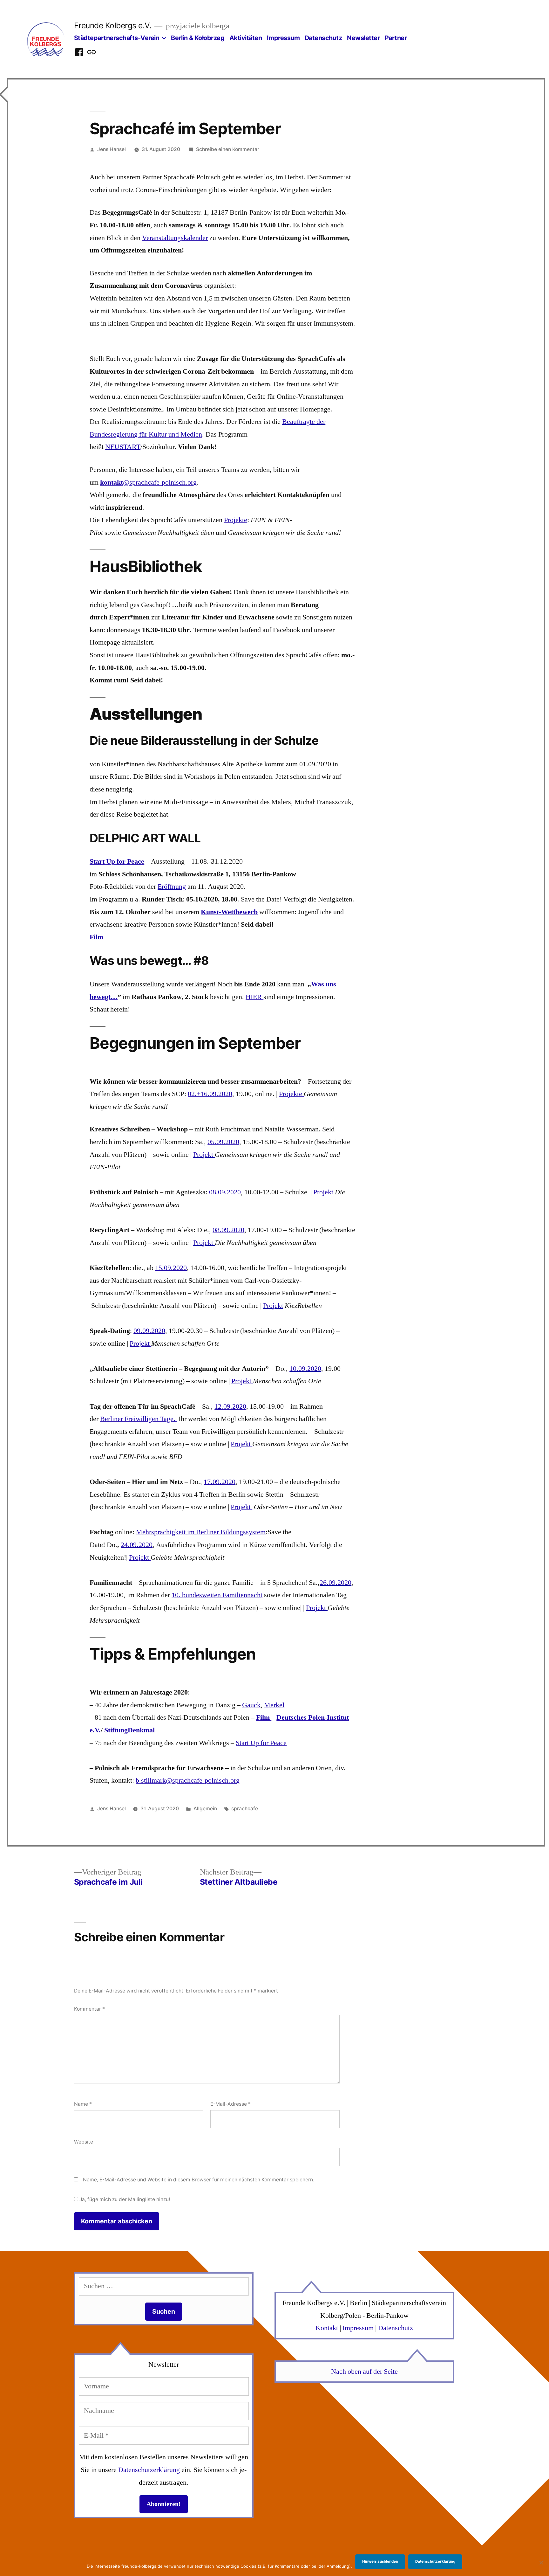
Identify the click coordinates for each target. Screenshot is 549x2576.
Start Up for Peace (117, 861)
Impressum (283, 38)
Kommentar (89, 2009)
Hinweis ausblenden (380, 2561)
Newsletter (363, 38)
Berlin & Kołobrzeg (198, 38)
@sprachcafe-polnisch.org (148, 482)
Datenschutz (323, 38)
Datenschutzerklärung (149, 2470)
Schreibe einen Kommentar (228, 149)
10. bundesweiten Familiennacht (217, 1595)
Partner (396, 38)
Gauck (251, 1705)
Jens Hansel (112, 149)
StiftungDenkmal (129, 1730)
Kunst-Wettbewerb (229, 912)
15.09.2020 (171, 1268)
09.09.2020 (149, 1331)
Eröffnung (172, 887)
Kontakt (327, 2328)
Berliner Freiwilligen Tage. (139, 1419)
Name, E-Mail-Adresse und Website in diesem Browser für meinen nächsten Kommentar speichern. (199, 2180)
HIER (254, 997)
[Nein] (541, 2563)
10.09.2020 (305, 1369)
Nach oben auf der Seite (364, 2372)
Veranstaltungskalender (175, 238)
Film (96, 937)
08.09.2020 (225, 1192)
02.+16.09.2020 (210, 1094)
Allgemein (205, 1809)
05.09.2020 (223, 1142)
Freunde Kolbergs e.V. (113, 25)
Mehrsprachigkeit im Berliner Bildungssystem (201, 1532)
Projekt (204, 1155)
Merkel (274, 1705)
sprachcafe (245, 1809)
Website (84, 2142)
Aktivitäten (246, 38)
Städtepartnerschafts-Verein (117, 38)
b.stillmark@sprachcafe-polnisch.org (188, 1780)
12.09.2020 (230, 1406)
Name (83, 2104)
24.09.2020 (137, 1545)
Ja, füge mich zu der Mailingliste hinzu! (124, 2199)
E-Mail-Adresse (230, 2104)
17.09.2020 (220, 1482)
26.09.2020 (335, 1583)
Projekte (236, 520)
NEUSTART (123, 447)
